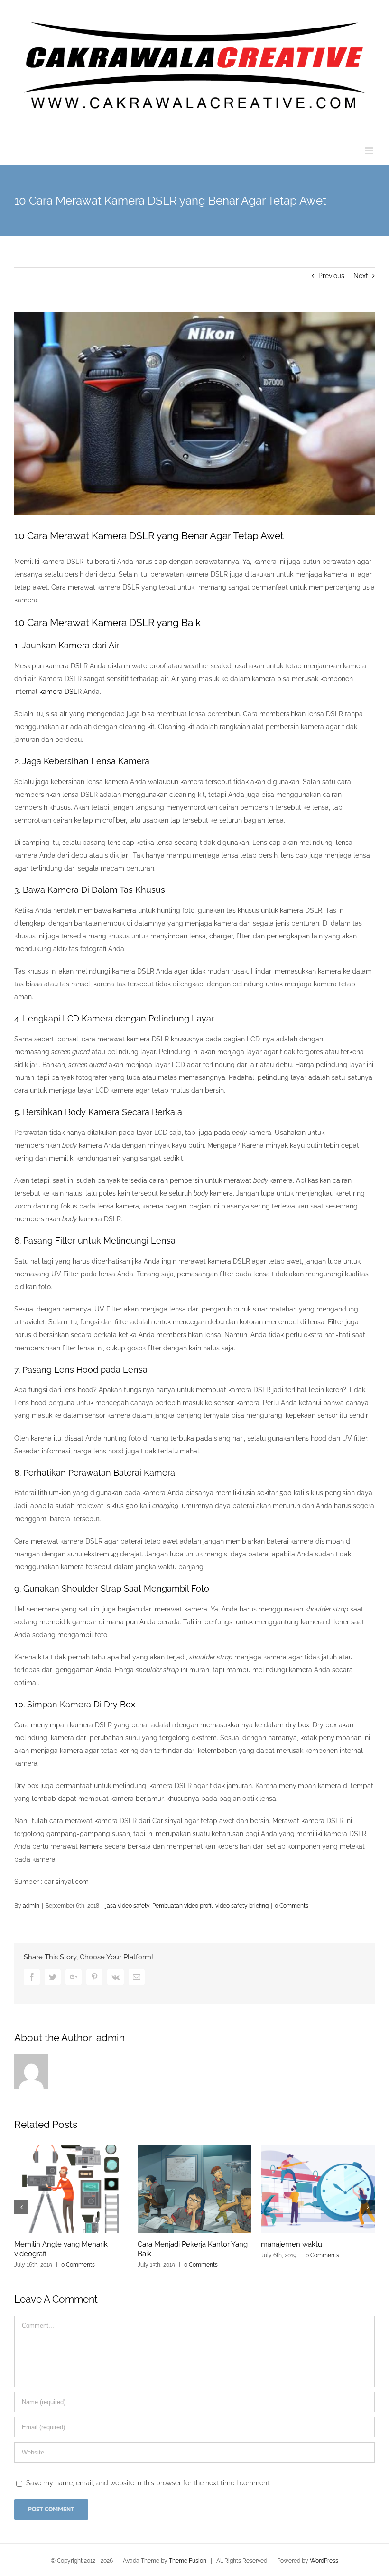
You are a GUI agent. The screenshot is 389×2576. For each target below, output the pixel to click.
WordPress (324, 2561)
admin (31, 1906)
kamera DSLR (60, 692)
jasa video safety (127, 1906)
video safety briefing (242, 1906)
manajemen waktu (292, 2244)
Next (361, 276)
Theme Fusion (188, 2561)
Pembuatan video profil (182, 1906)
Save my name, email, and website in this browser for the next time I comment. (148, 2483)
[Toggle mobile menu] (370, 151)
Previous (331, 276)
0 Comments (292, 1906)
